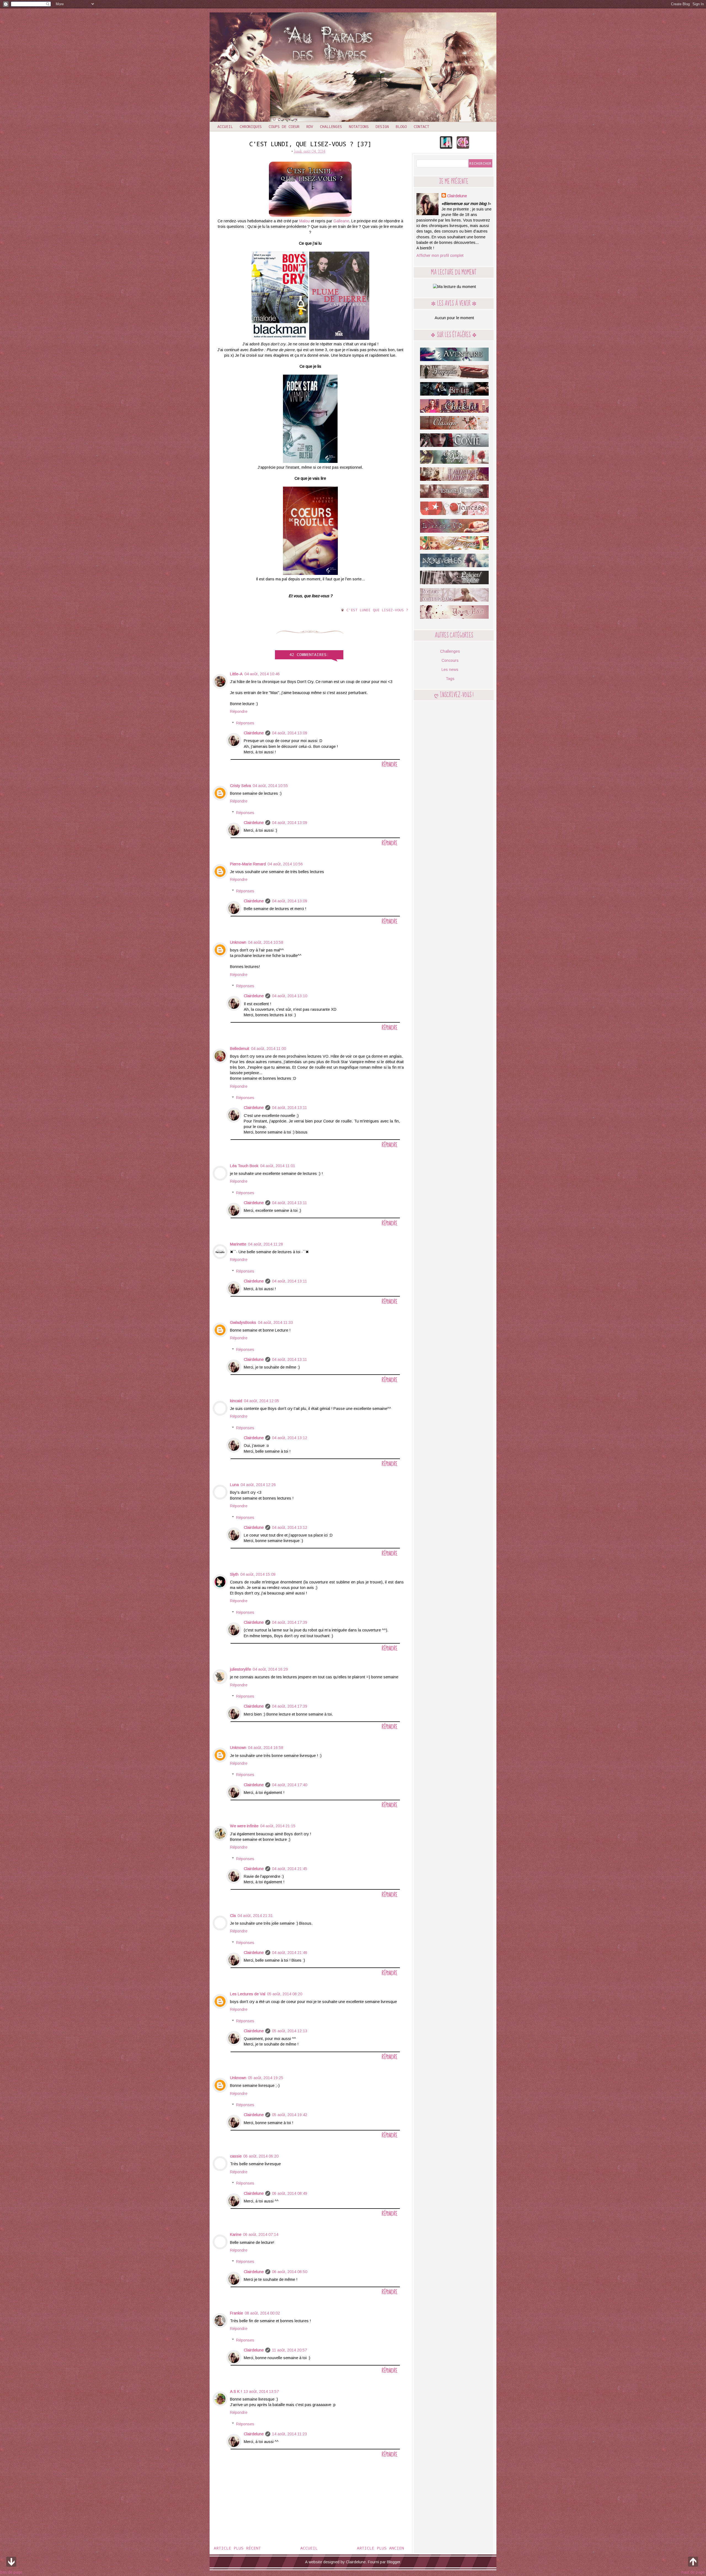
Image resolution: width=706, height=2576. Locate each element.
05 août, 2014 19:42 (290, 2115)
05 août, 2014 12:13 (290, 2031)
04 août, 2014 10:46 (262, 674)
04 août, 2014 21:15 (278, 1826)
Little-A (236, 674)
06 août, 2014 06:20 (261, 2156)
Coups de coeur (284, 126)
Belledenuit (240, 1049)
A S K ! (236, 2391)
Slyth (234, 1574)
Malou (304, 221)
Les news (450, 670)
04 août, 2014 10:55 (270, 786)
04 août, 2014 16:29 (270, 1669)
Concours (450, 660)
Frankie (236, 2313)
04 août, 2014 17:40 (290, 1785)
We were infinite (244, 1826)
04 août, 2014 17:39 (290, 1622)
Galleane (341, 221)
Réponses (245, 723)
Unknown (238, 942)
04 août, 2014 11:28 (265, 1244)
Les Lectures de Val (248, 1994)
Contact (421, 126)
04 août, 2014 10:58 (266, 942)
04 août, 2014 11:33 (275, 1322)
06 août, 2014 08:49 (290, 2193)
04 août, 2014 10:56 (285, 864)
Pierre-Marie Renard (248, 864)
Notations (359, 126)
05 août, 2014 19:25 (266, 2078)
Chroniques (251, 126)
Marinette (238, 1244)
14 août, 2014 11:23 (289, 2434)
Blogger (394, 2562)
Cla (233, 1916)
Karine (236, 2234)
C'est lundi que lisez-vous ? (377, 610)
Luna (234, 1485)
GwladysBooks (243, 1322)
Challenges (331, 126)
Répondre (239, 711)
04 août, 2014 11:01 (278, 1166)
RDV (310, 126)
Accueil (225, 126)
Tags (450, 679)
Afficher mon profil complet (440, 255)
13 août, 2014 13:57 (261, 2391)
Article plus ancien (380, 2548)
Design (382, 126)
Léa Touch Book (244, 1166)
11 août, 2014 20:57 (289, 2350)
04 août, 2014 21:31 (255, 1916)
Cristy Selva (240, 786)
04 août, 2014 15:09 (258, 1574)
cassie (236, 2156)
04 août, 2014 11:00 (268, 1049)
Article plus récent (237, 2548)
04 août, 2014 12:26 (258, 1485)
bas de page (11, 2572)
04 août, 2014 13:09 (290, 733)
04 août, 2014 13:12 (290, 1438)
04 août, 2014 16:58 (266, 1748)
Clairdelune (254, 733)
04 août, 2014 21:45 (290, 1869)
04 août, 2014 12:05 (261, 1401)
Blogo (401, 126)
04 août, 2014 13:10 (290, 996)
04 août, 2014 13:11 (289, 1108)
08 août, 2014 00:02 (262, 2313)
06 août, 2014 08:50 (290, 2272)
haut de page (693, 2572)
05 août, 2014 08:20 (285, 1994)
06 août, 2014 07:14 (261, 2234)
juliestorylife (240, 1669)
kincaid (236, 1401)
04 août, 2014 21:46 (290, 1953)
